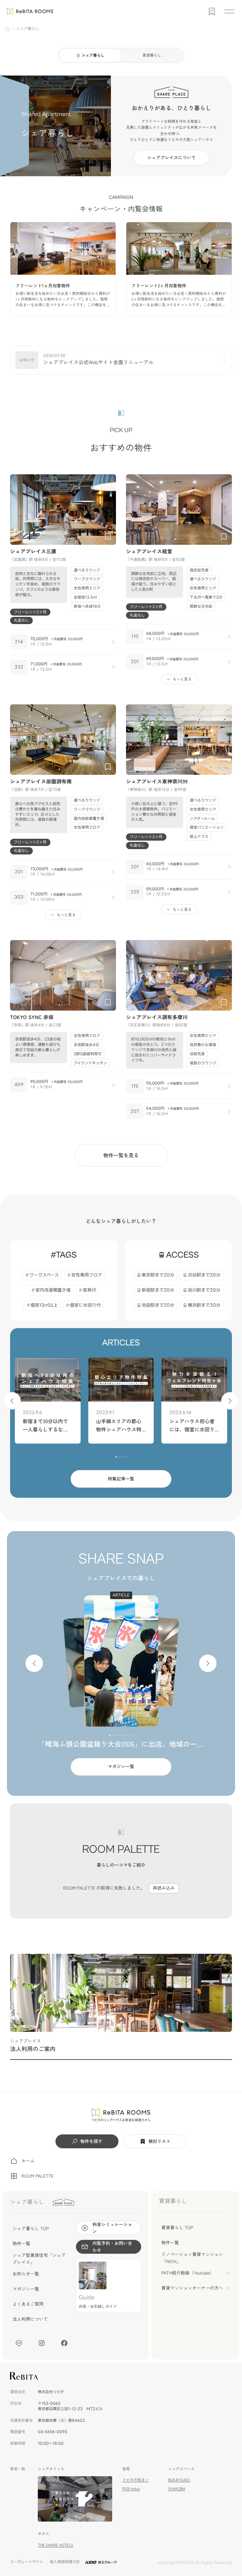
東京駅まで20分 (158, 1275)
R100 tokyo (131, 2489)
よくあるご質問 (28, 2304)
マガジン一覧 (121, 1767)
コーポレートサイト (27, 2562)
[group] (63, 269)
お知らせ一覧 (26, 2274)
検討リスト (159, 2141)
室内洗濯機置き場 (53, 1290)
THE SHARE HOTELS (55, 2545)
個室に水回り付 (85, 1305)
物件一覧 (21, 2244)
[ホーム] (8, 29)
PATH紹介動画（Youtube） (188, 2273)
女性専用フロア (87, 1275)
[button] (59, 539)
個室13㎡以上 (44, 1305)
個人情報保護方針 (65, 2562)
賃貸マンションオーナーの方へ (192, 2288)
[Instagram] (42, 2343)
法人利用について (30, 2319)
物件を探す (91, 2141)
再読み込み (164, 1888)
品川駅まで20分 (204, 1290)
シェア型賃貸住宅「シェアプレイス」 (39, 2259)
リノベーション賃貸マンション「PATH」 (192, 2258)
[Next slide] (108, 510)
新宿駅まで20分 (158, 1290)
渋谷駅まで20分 (204, 1275)
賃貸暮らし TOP (177, 2228)
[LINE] (19, 2343)
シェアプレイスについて (171, 158)
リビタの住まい (135, 2480)
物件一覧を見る (121, 1155)
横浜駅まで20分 (204, 1305)
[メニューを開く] (229, 11)
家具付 (89, 1290)
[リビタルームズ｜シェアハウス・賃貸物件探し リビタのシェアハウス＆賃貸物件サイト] (121, 2115)
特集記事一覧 (121, 1479)
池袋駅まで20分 (158, 1305)
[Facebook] (64, 2343)
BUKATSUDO (179, 2480)
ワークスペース (44, 1275)
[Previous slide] (18, 510)
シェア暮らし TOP (31, 2229)
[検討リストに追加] (108, 537)
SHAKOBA (177, 2489)
